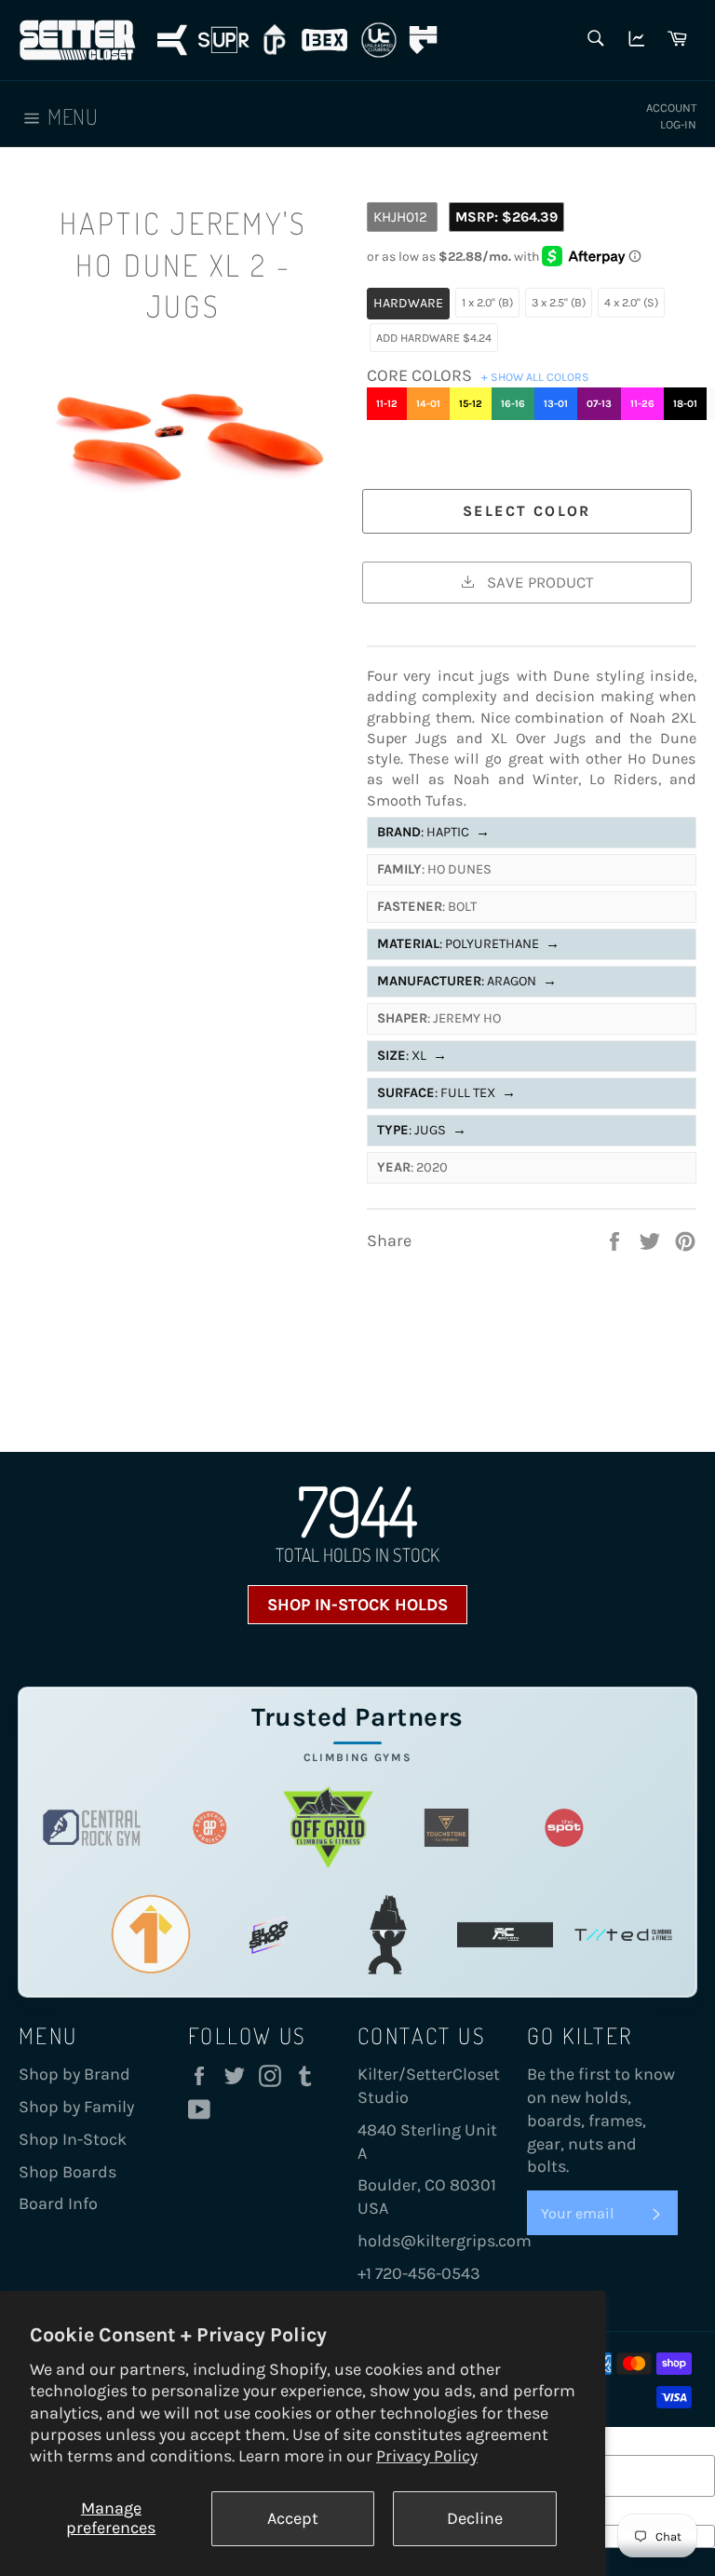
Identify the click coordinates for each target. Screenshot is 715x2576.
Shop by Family (76, 2107)
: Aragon (467, 981)
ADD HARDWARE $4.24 (434, 338)
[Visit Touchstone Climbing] (446, 1828)
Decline (475, 2518)
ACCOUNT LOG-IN (671, 116)
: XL (412, 1056)
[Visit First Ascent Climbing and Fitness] (151, 1935)
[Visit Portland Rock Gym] (387, 1935)
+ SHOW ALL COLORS (535, 377)
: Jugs (422, 1130)
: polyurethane (468, 944)
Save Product (538, 582)
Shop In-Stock (73, 2139)
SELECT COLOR (527, 511)
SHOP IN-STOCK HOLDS (357, 1605)
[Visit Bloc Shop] (269, 1935)
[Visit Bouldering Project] (210, 1828)
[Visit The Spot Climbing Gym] (565, 1828)
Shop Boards (67, 2172)
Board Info (58, 2203)
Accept (293, 2518)
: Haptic (433, 832)
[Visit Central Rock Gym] (92, 1828)
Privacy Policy (427, 2456)
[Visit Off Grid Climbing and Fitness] (328, 1828)
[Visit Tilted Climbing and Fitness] (623, 1935)
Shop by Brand (74, 2074)
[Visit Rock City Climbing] (505, 1935)
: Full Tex (446, 1093)
